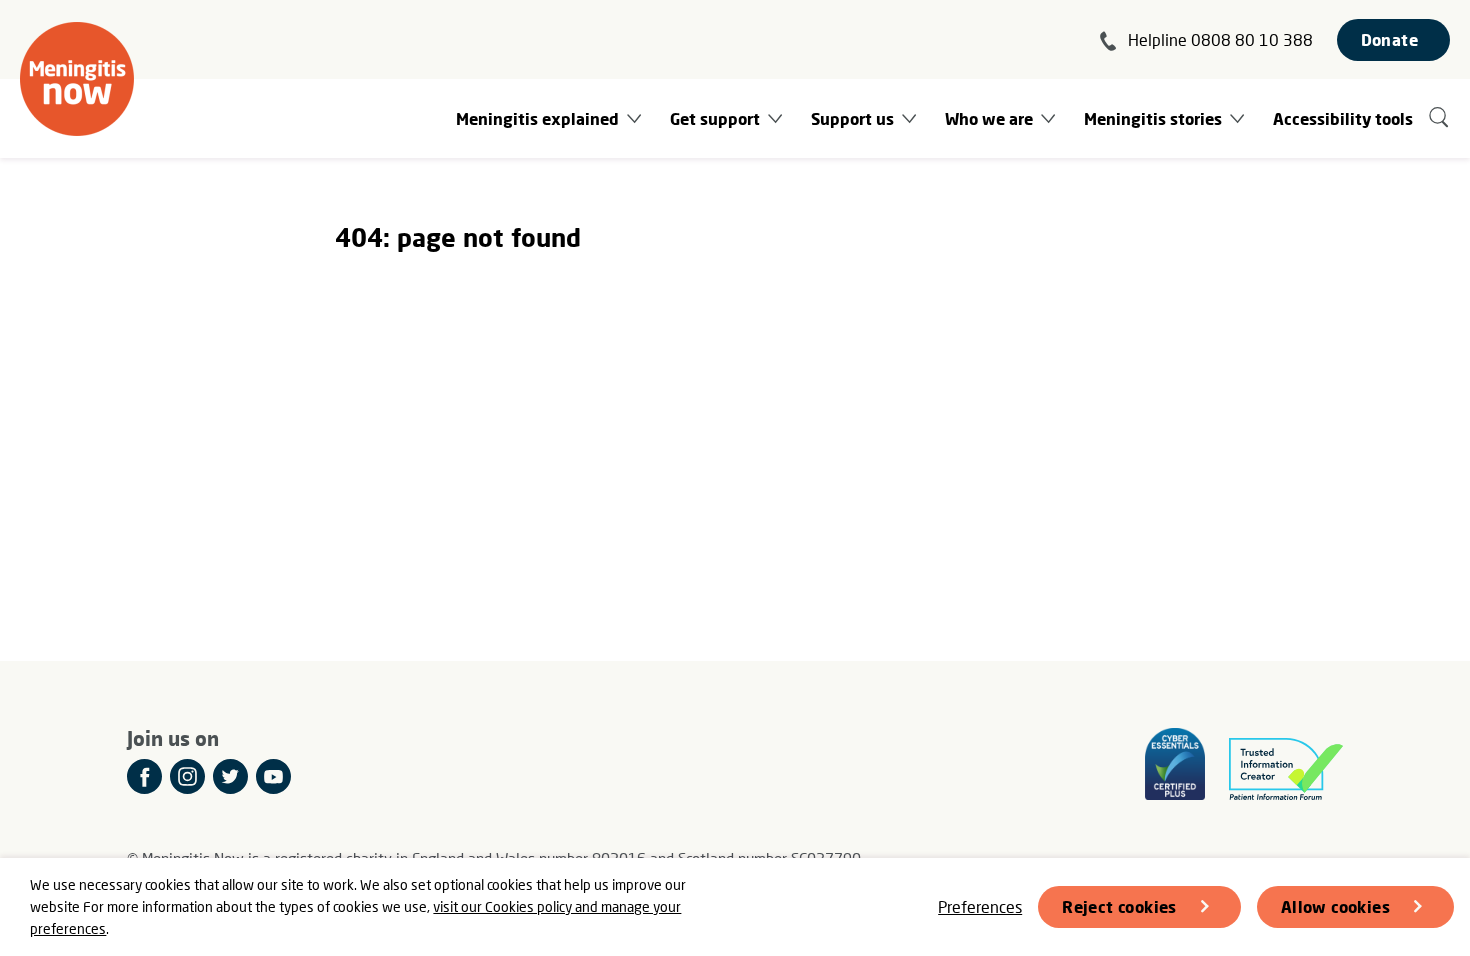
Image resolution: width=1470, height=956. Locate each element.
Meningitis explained (537, 118)
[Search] (1439, 118)
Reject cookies (1119, 906)
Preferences (980, 906)
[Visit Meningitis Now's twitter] (230, 776)
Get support (715, 118)
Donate (1389, 39)
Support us (852, 118)
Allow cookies (1335, 906)
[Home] (77, 79)
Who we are (989, 118)
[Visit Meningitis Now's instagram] (187, 776)
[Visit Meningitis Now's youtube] (273, 776)
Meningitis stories (1153, 118)
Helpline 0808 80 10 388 (1220, 39)
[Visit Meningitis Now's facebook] (144, 776)
